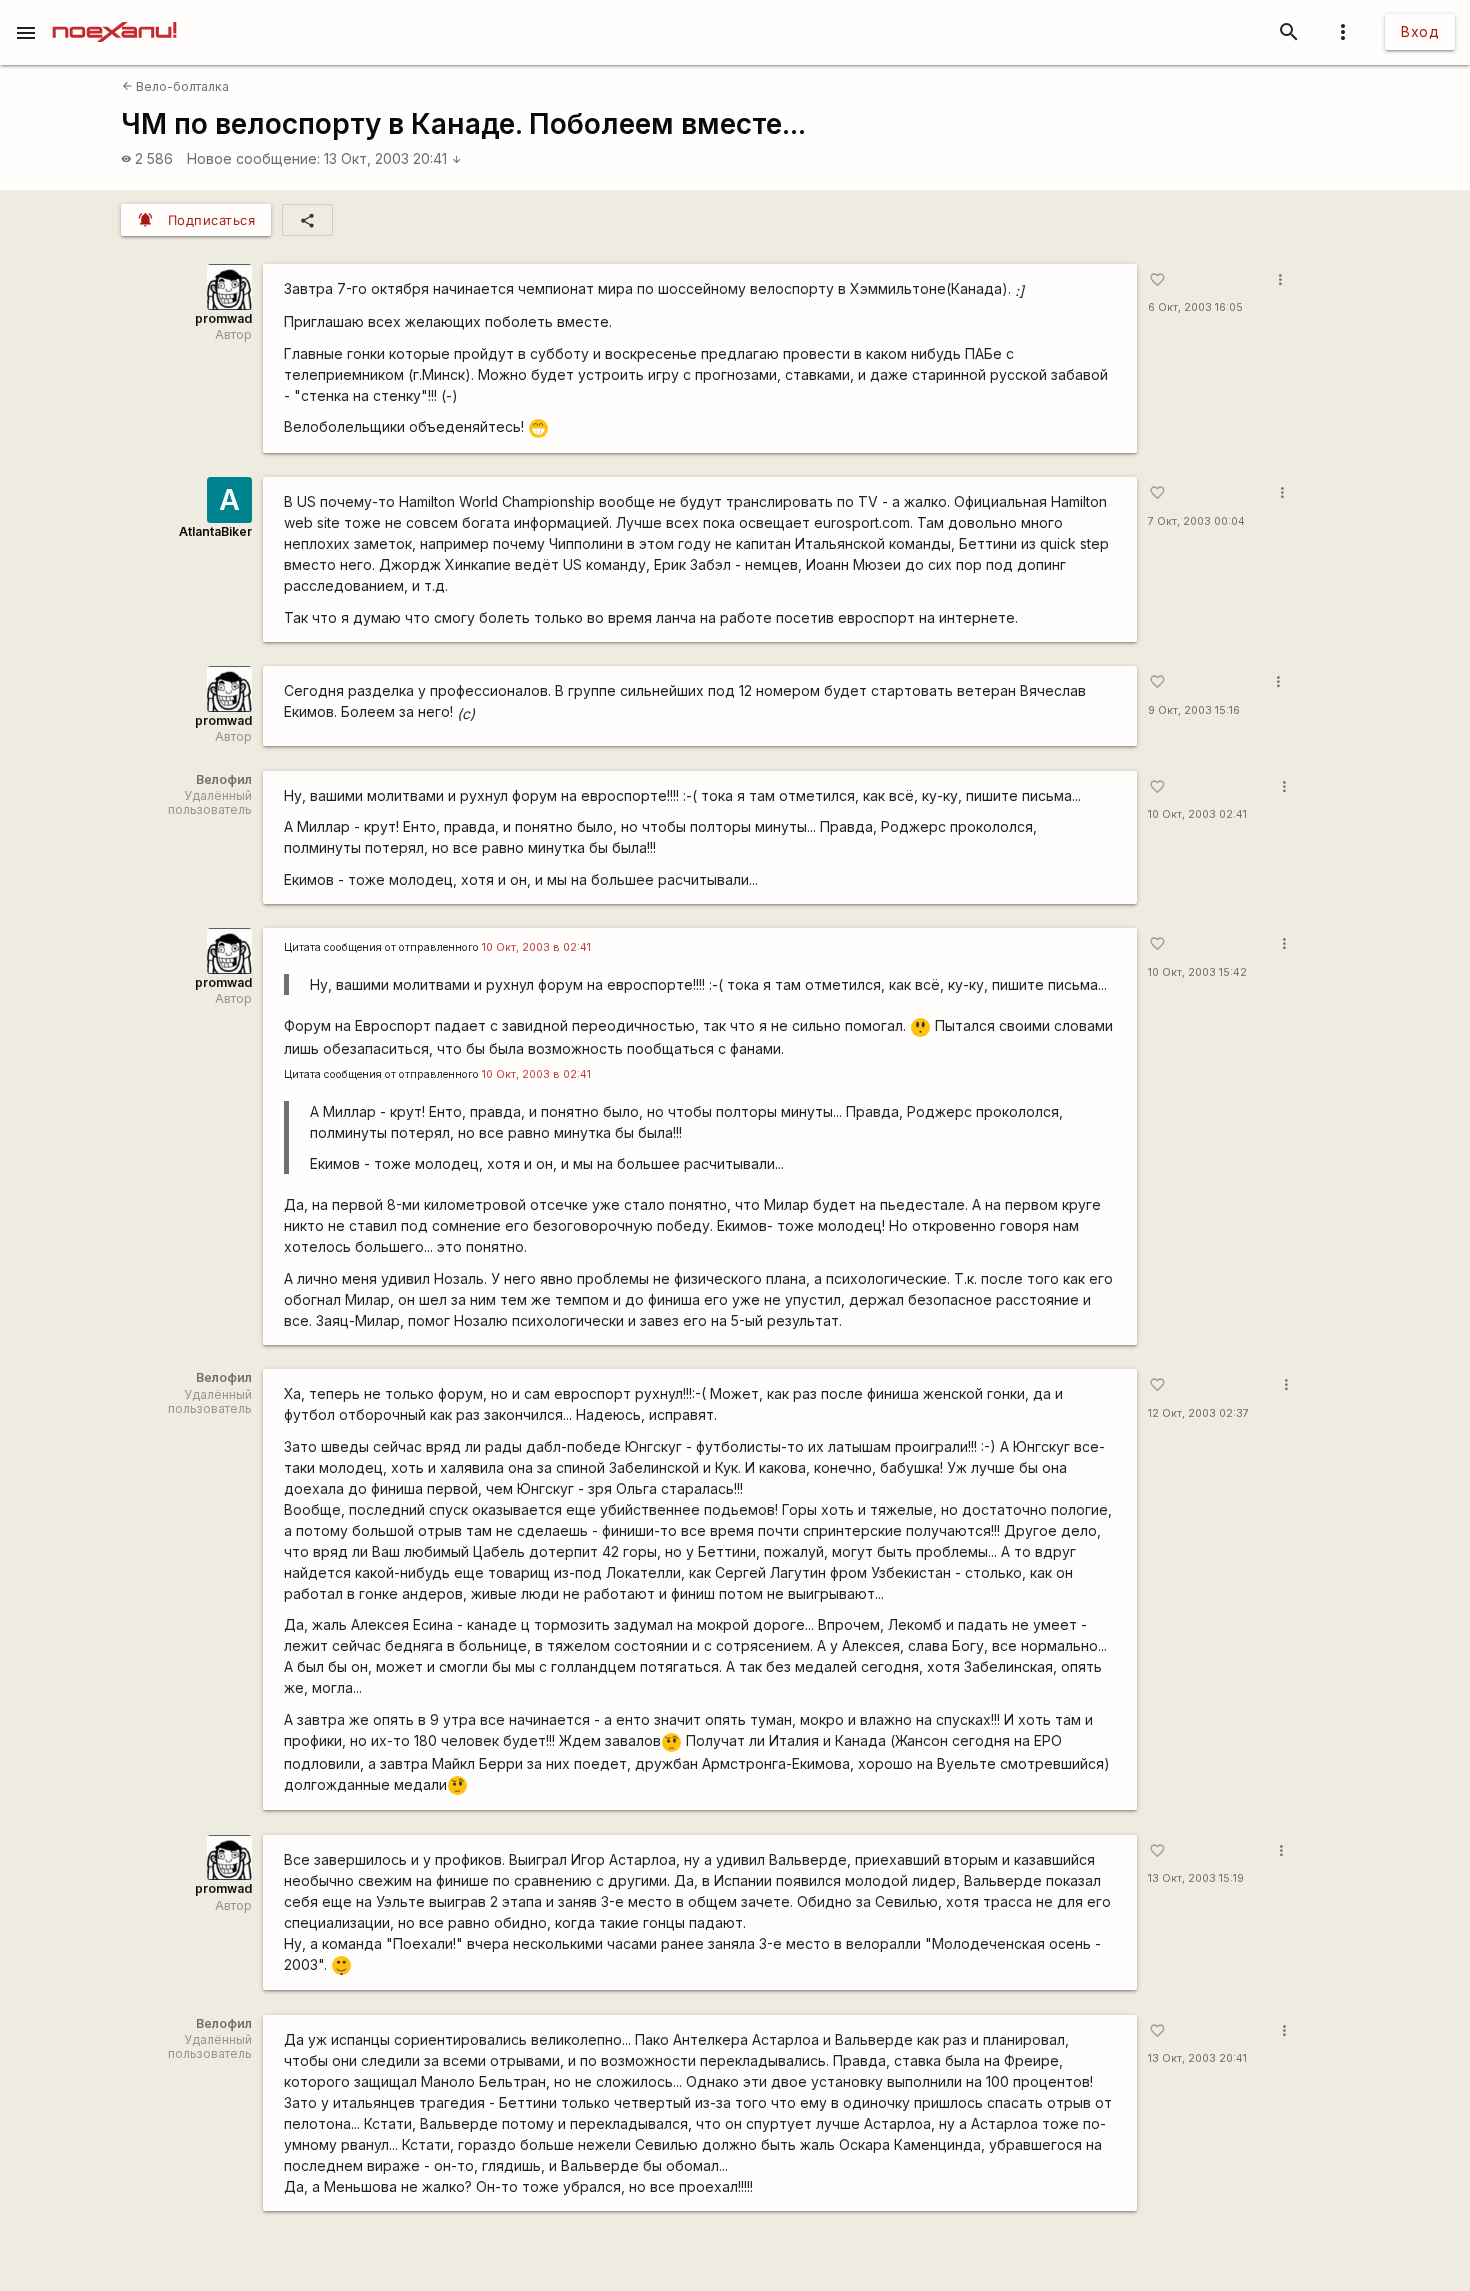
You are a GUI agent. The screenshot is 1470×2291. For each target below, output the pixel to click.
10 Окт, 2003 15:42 (1197, 972)
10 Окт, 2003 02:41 (1197, 814)
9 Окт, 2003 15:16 (1194, 710)
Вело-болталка (175, 86)
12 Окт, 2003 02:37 (1198, 1413)
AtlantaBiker (215, 531)
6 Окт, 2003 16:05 (1195, 307)
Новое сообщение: (253, 158)
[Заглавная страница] (114, 14)
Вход (1420, 31)
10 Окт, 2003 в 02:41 (536, 947)
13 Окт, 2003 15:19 (1196, 1878)
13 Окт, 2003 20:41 (393, 158)
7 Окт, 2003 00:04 (1196, 521)
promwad (223, 318)
